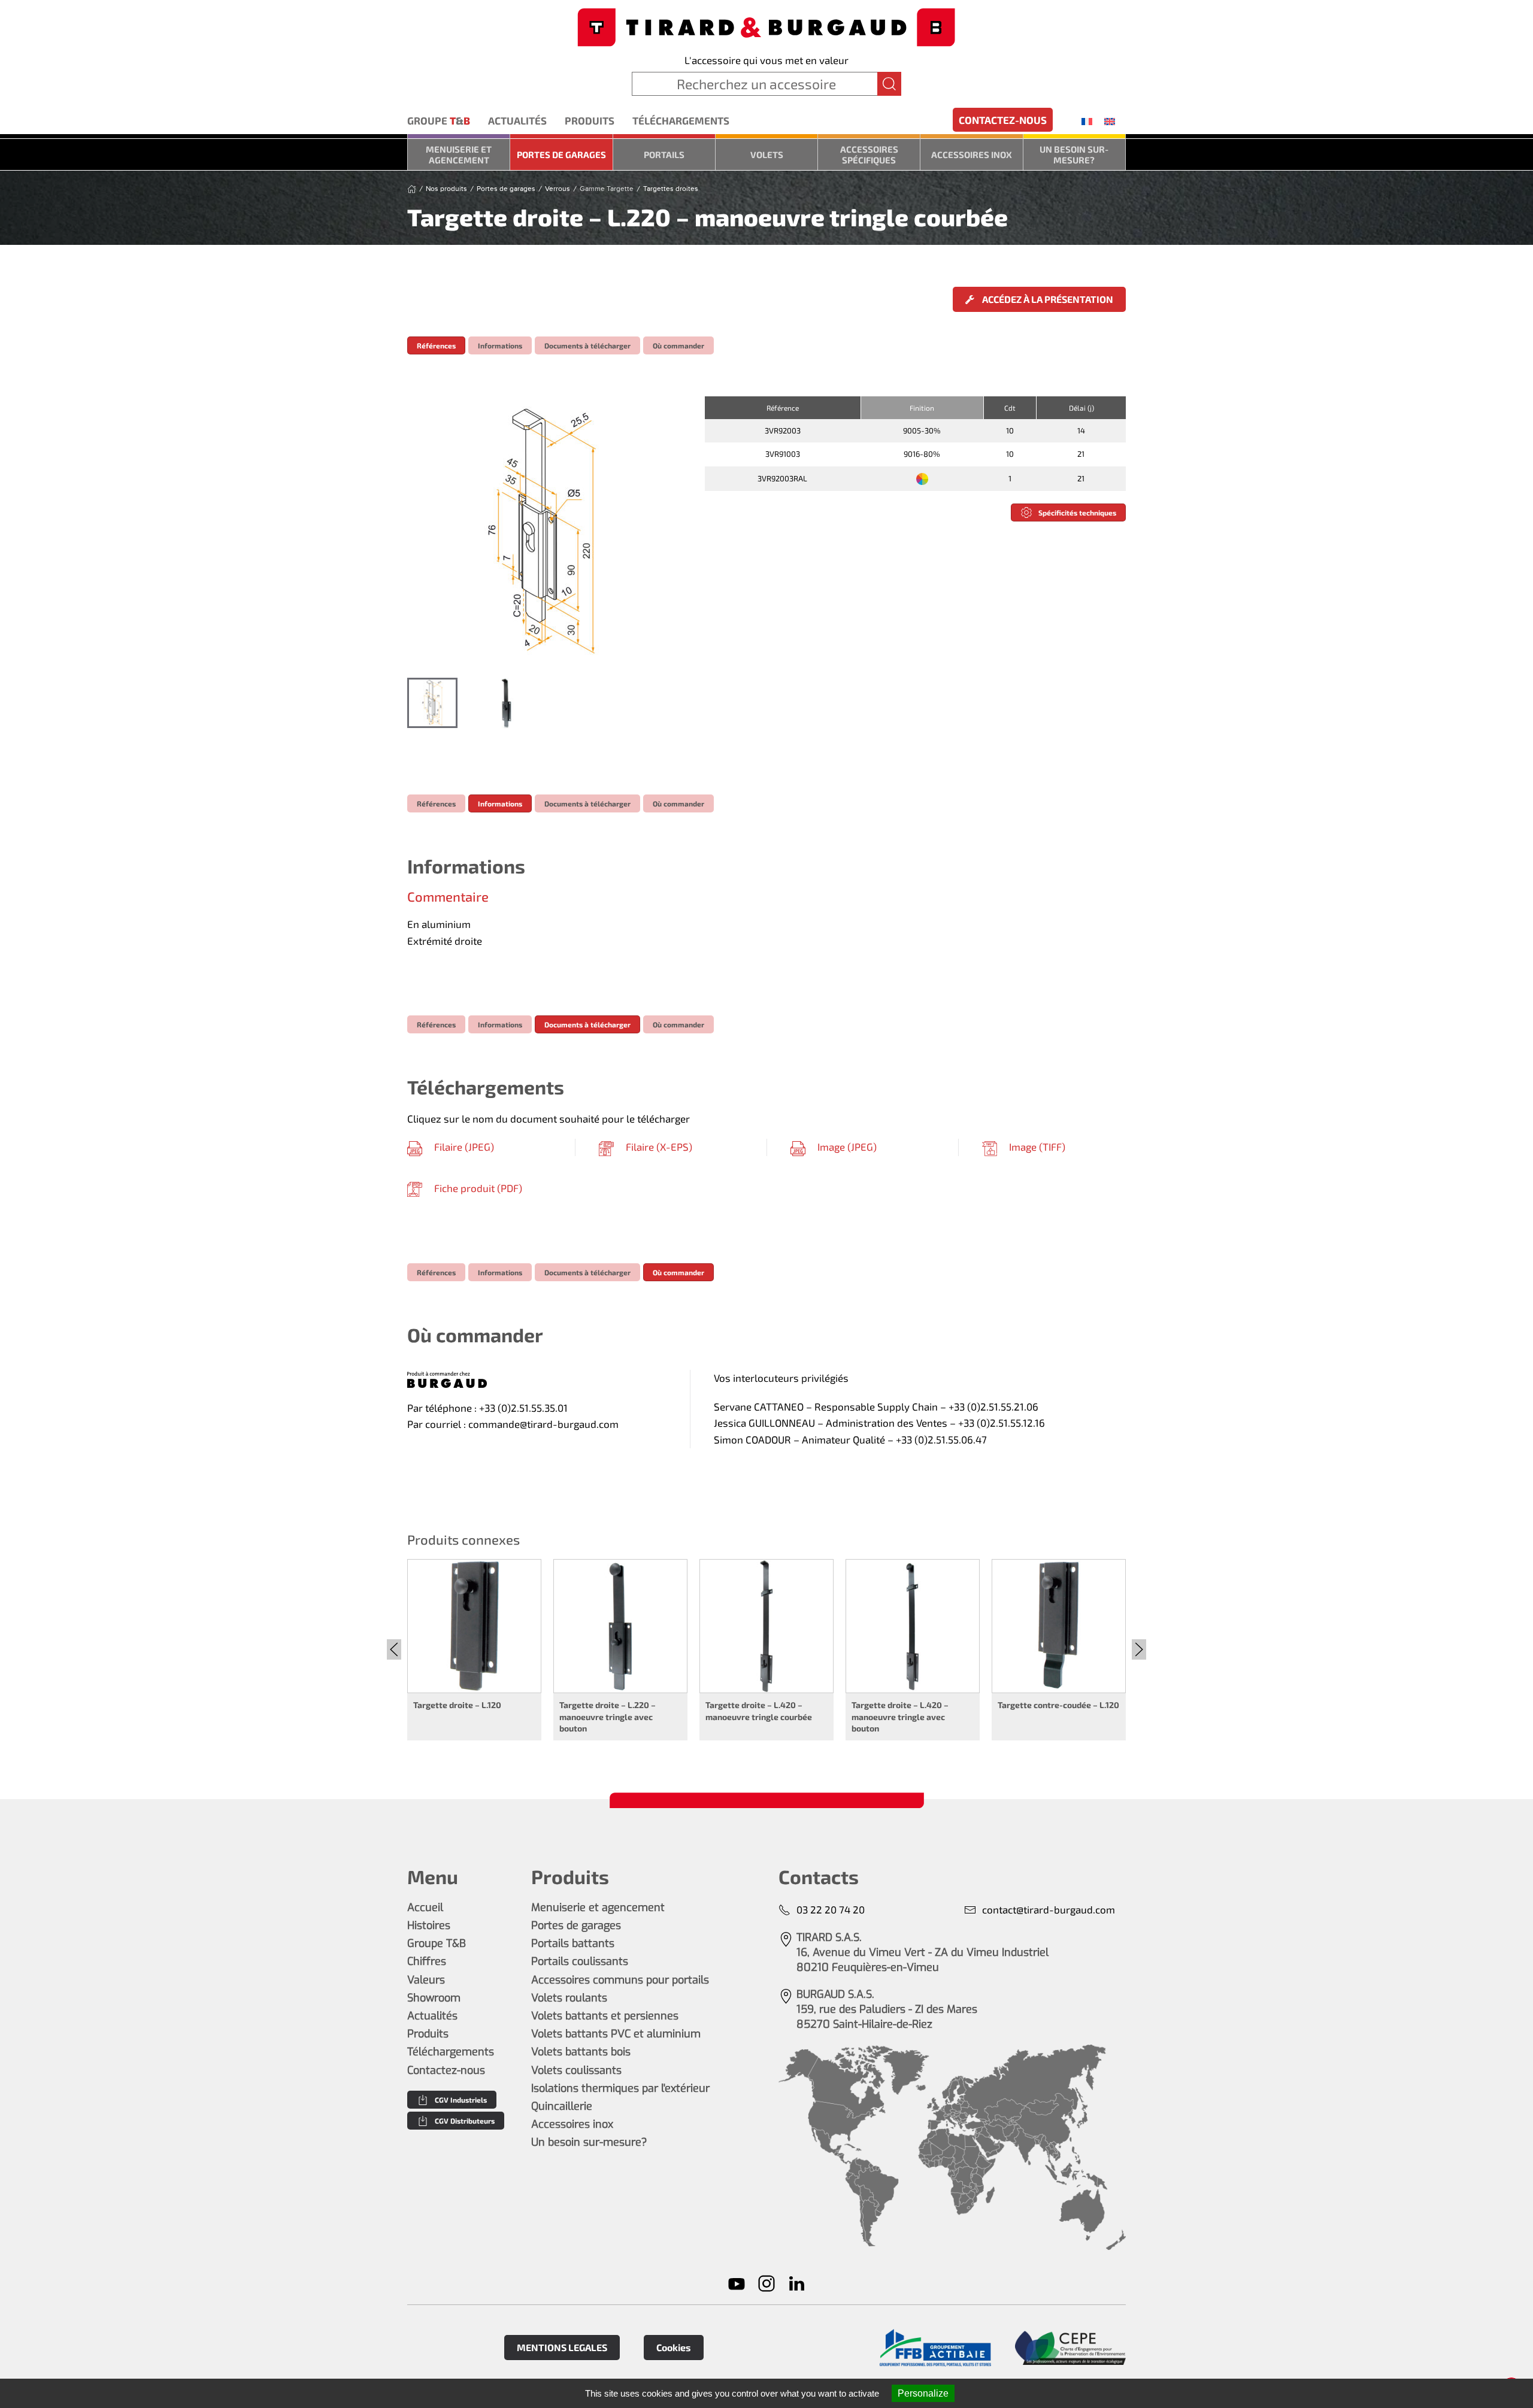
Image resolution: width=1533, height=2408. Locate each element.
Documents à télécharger (587, 345)
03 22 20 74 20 (831, 1909)
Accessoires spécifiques (869, 154)
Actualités (517, 120)
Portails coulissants (580, 1961)
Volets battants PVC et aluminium (616, 2034)
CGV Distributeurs (465, 2121)
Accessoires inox (972, 154)
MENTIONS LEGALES (562, 2347)
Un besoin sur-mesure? (1074, 154)
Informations (500, 345)
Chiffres (427, 1961)
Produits (590, 120)
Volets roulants (569, 1998)
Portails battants (573, 1943)
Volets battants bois (581, 2052)
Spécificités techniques (1077, 512)
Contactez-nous (1003, 120)
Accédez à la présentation (1047, 299)
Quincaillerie (562, 2106)
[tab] (432, 703)
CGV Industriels (461, 2100)
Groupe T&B (437, 1943)
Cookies (674, 2347)
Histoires (429, 1925)
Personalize (923, 2393)
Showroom (434, 1998)
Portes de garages (561, 154)
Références (436, 345)
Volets (767, 154)
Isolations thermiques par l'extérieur (620, 2088)
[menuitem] (1087, 121)
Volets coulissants (576, 2070)
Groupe (439, 120)
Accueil (425, 1907)
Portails (664, 154)
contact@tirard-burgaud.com (1049, 1909)
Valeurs (426, 1980)
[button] (544, 531)
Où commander (678, 345)
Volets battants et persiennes (605, 2016)
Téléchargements (681, 120)
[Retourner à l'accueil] (766, 26)
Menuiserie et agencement (459, 154)
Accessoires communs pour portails (620, 1980)
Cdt (1010, 408)
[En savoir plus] (935, 2348)
